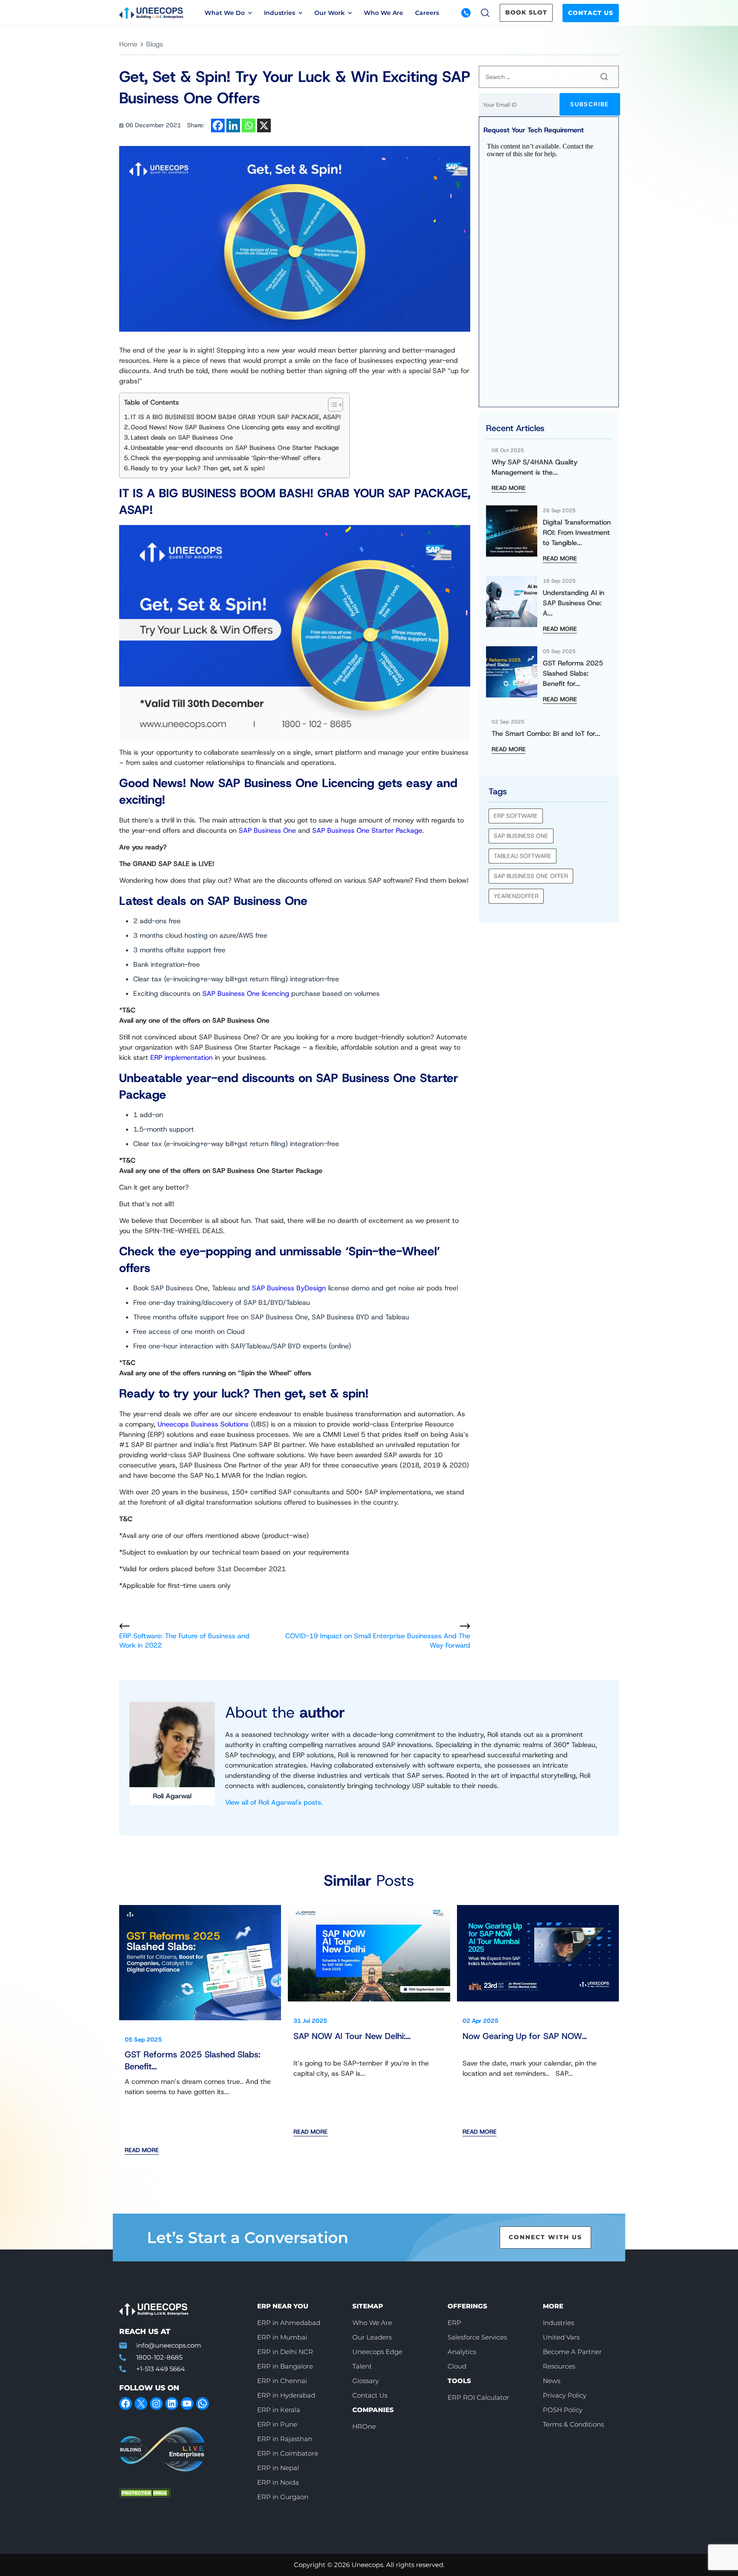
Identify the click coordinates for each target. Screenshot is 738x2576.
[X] (264, 125)
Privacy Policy (565, 2395)
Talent (362, 2366)
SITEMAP (368, 2306)
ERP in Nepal (278, 2468)
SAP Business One (267, 830)
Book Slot (526, 12)
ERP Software (516, 816)
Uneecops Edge (377, 2352)
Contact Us (591, 13)
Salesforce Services (477, 2337)
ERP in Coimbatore (288, 2453)
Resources (559, 2366)
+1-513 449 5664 (161, 2369)
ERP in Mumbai (282, 2337)
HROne (364, 2426)
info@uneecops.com (169, 2345)
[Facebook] (218, 125)
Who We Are (384, 13)
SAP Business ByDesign (289, 1288)
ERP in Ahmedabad (289, 2323)
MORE (553, 2306)
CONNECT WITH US (545, 2237)
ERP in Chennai (282, 2381)
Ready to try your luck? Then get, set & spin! (199, 468)
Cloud (457, 2366)
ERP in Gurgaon (283, 2497)
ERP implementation (182, 1058)
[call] (466, 13)
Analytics (462, 2352)
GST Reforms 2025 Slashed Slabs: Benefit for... (573, 673)
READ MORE (509, 488)
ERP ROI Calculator (478, 2397)
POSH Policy (563, 2410)
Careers (427, 13)
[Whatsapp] (249, 125)
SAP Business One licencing (246, 993)
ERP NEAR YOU (283, 2306)
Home (128, 44)
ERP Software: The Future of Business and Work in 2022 (184, 1641)
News (561, 50)
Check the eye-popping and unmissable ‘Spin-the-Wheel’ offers (226, 458)
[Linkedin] (233, 125)
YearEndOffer (516, 896)
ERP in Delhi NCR (285, 2352)
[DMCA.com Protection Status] (182, 2493)
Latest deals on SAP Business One (182, 438)
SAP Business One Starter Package (367, 830)
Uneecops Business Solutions (203, 1424)
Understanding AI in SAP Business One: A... (574, 603)
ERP (454, 2323)
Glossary (366, 2381)
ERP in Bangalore (285, 2366)
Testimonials (383, 50)
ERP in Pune (277, 2424)
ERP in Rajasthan (285, 2439)
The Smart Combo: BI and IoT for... (546, 734)
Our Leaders (372, 2337)
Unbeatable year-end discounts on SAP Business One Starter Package (236, 448)
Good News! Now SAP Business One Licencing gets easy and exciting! (235, 427)
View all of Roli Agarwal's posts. (274, 1802)
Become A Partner (572, 2352)
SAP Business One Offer (531, 876)
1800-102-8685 (159, 2357)
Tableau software (523, 856)
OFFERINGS (467, 2306)
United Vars (561, 2337)
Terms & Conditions (573, 2424)
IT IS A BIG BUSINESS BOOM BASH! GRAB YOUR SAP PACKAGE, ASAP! (236, 417)
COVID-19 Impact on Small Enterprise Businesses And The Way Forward (378, 1641)
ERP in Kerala (279, 2410)
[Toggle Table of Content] (331, 405)
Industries (558, 2323)
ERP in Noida (278, 2482)
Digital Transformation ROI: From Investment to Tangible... (577, 532)
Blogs (184, 50)
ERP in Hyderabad (286, 2395)
